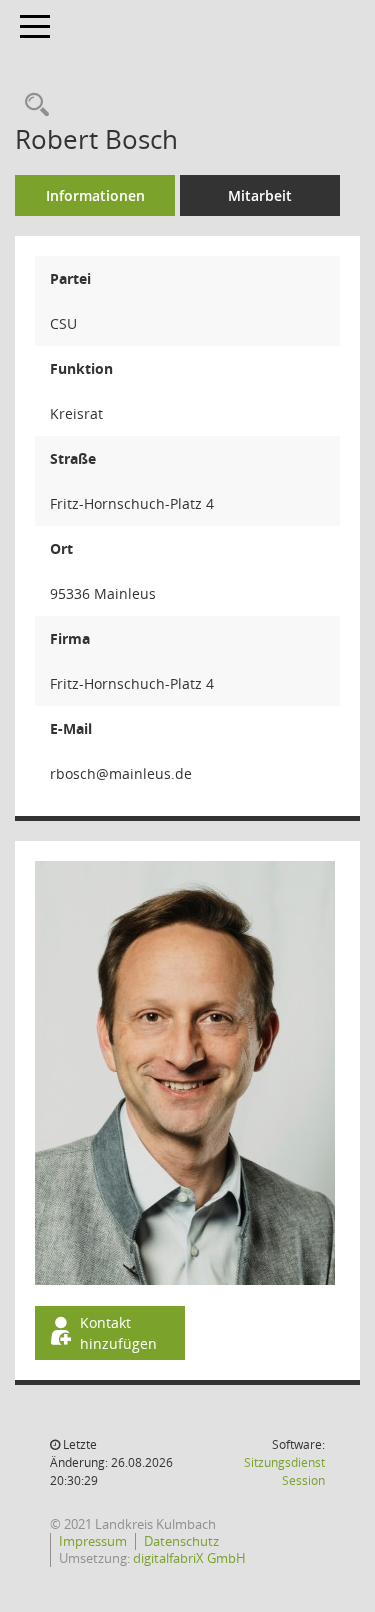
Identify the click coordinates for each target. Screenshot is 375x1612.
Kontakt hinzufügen (118, 1333)
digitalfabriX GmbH (189, 1558)
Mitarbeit (260, 195)
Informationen (95, 195)
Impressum (93, 1541)
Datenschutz (181, 1541)
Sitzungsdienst (284, 1471)
